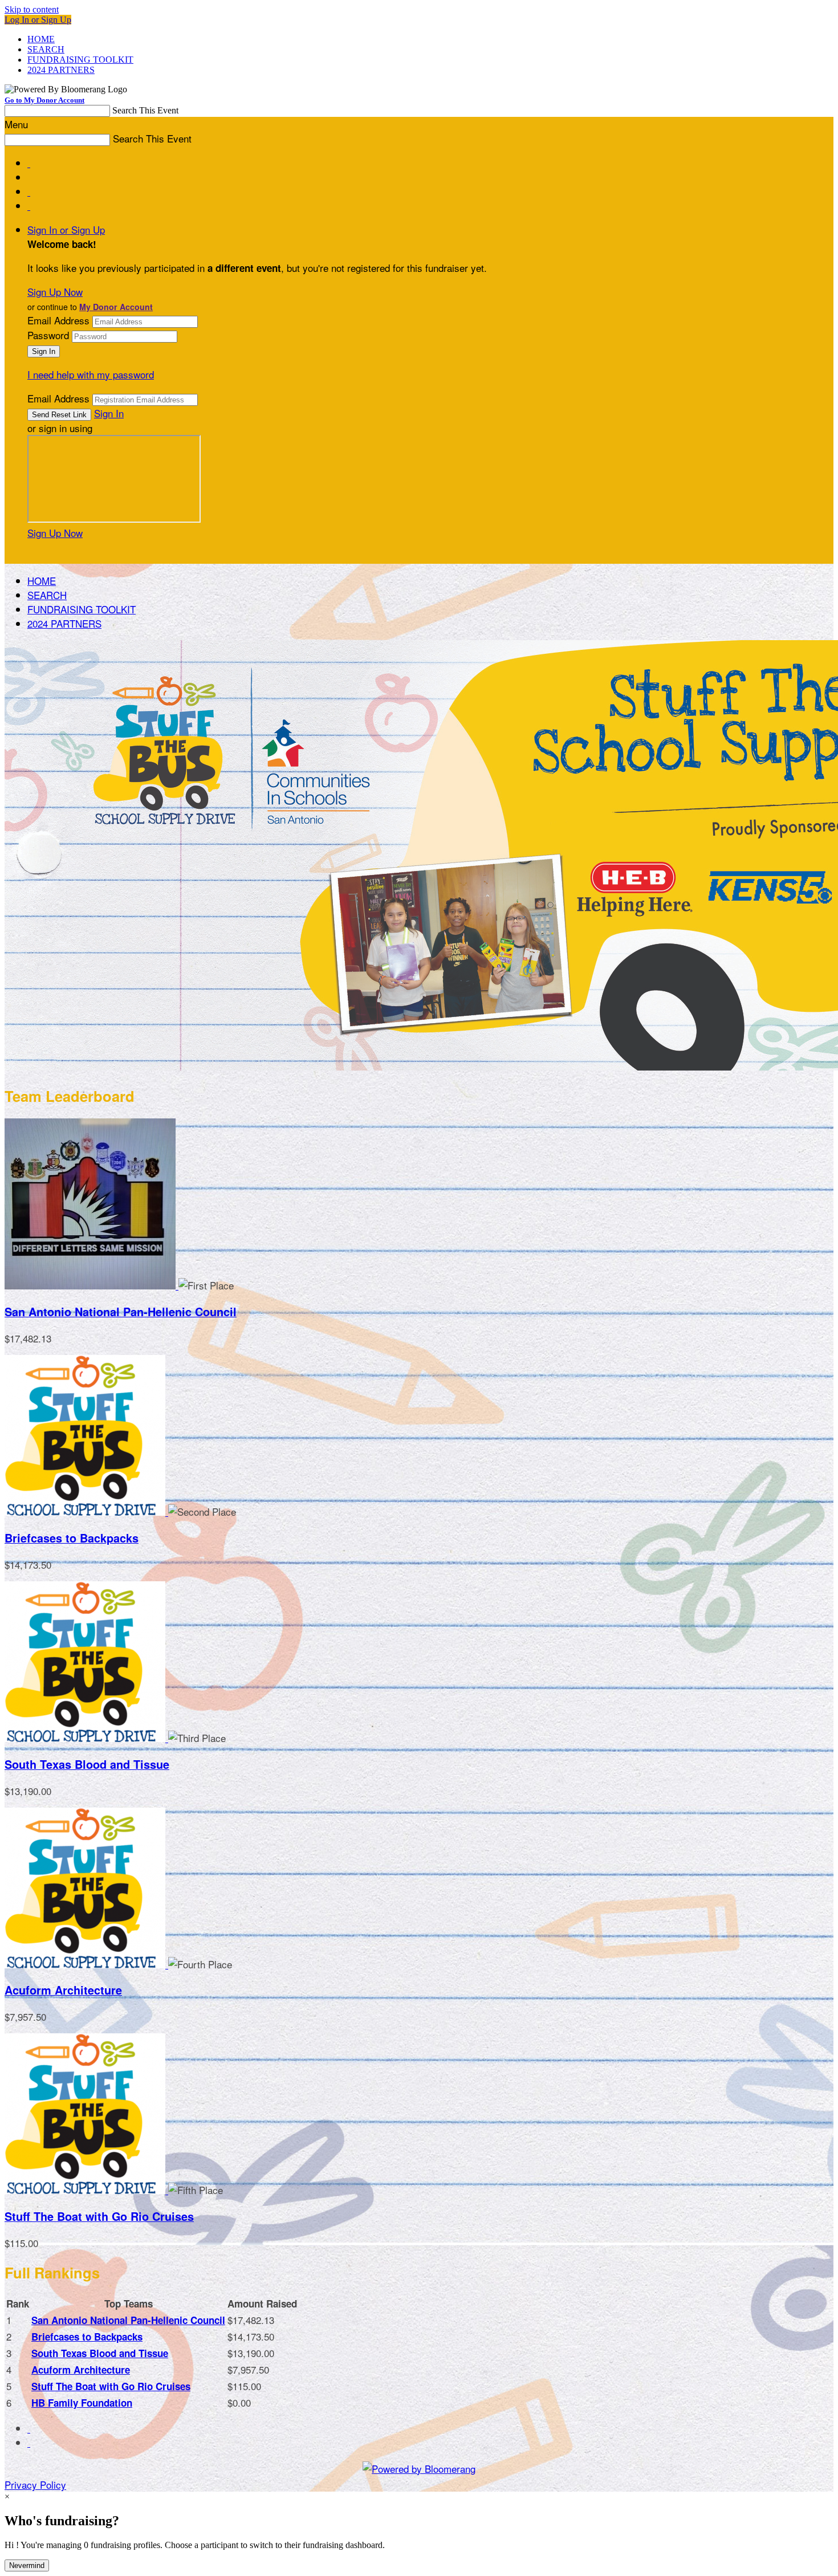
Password (48, 335)
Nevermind (27, 2565)
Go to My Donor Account (44, 100)
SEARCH (46, 49)
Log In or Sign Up (38, 20)
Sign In (109, 413)
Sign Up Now (55, 292)
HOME (41, 39)
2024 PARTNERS (61, 70)
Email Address (58, 320)
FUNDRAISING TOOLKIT (80, 60)
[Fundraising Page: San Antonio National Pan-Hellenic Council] (91, 1285)
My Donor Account (116, 307)
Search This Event (145, 110)
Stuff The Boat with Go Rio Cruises (99, 2216)
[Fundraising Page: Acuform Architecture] (86, 1964)
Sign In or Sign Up (66, 229)
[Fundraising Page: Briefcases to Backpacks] (86, 1511)
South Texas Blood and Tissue (87, 1764)
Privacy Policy (35, 2485)
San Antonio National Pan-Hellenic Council (121, 1312)
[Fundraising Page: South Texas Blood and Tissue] (86, 1738)
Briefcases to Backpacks (72, 1538)
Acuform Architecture (63, 1990)
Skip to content (32, 9)
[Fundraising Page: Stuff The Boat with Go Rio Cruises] (86, 2190)
